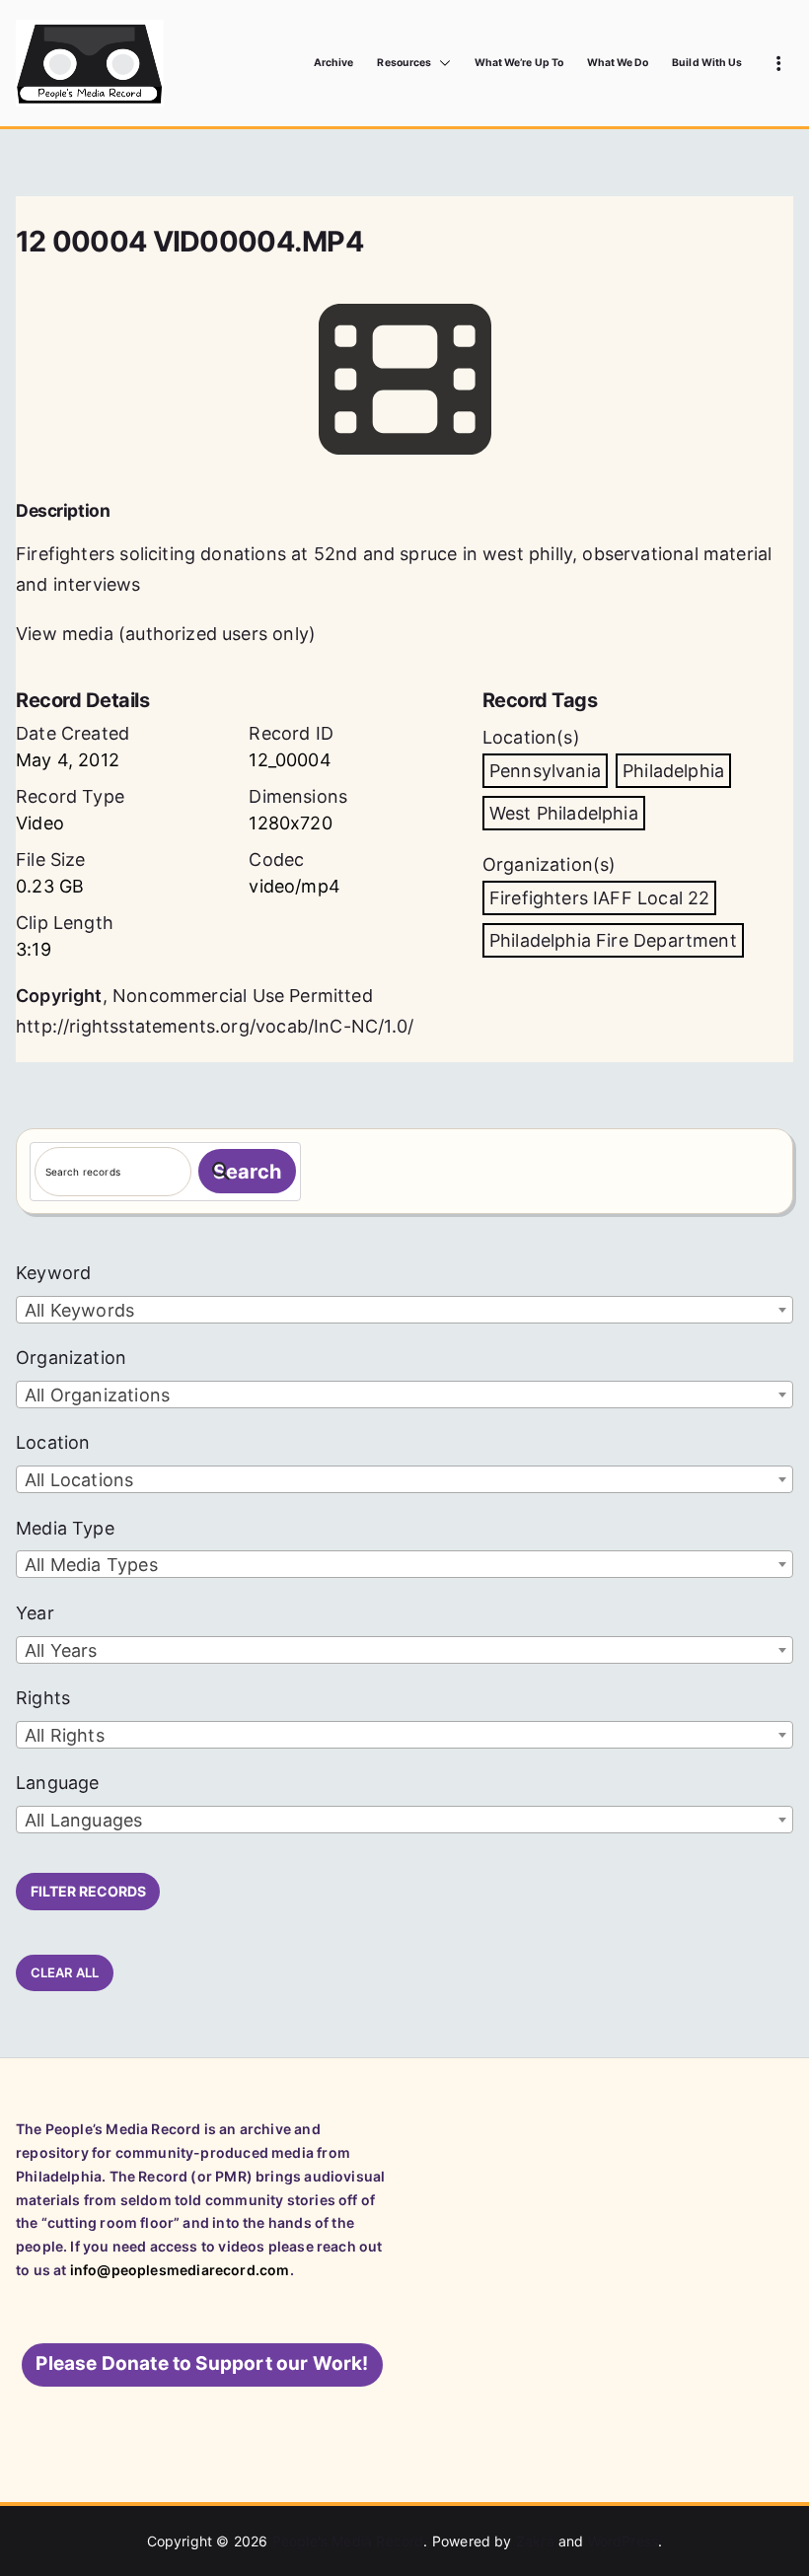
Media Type (65, 1528)
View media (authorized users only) (166, 634)
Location (53, 1442)
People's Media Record (348, 2541)
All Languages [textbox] (83, 1820)
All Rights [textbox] (65, 1735)
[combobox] (404, 1310)
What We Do (618, 63)
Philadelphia (673, 771)
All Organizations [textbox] (97, 1395)
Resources (404, 63)
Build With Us (707, 63)
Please (202, 2363)
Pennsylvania (545, 771)
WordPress (624, 2541)
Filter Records (88, 1891)
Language (57, 1783)
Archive (333, 63)
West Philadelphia (564, 813)
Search (247, 1172)
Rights (43, 1698)
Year (35, 1613)
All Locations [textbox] (79, 1480)
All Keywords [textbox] (79, 1310)
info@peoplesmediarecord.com (180, 2270)
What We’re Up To (519, 63)
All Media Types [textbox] (91, 1565)
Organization (71, 1358)
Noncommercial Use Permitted (243, 996)
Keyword (53, 1273)
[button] (441, 63)
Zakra (535, 2541)
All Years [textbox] (61, 1650)
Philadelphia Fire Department (613, 940)
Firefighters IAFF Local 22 (600, 898)
